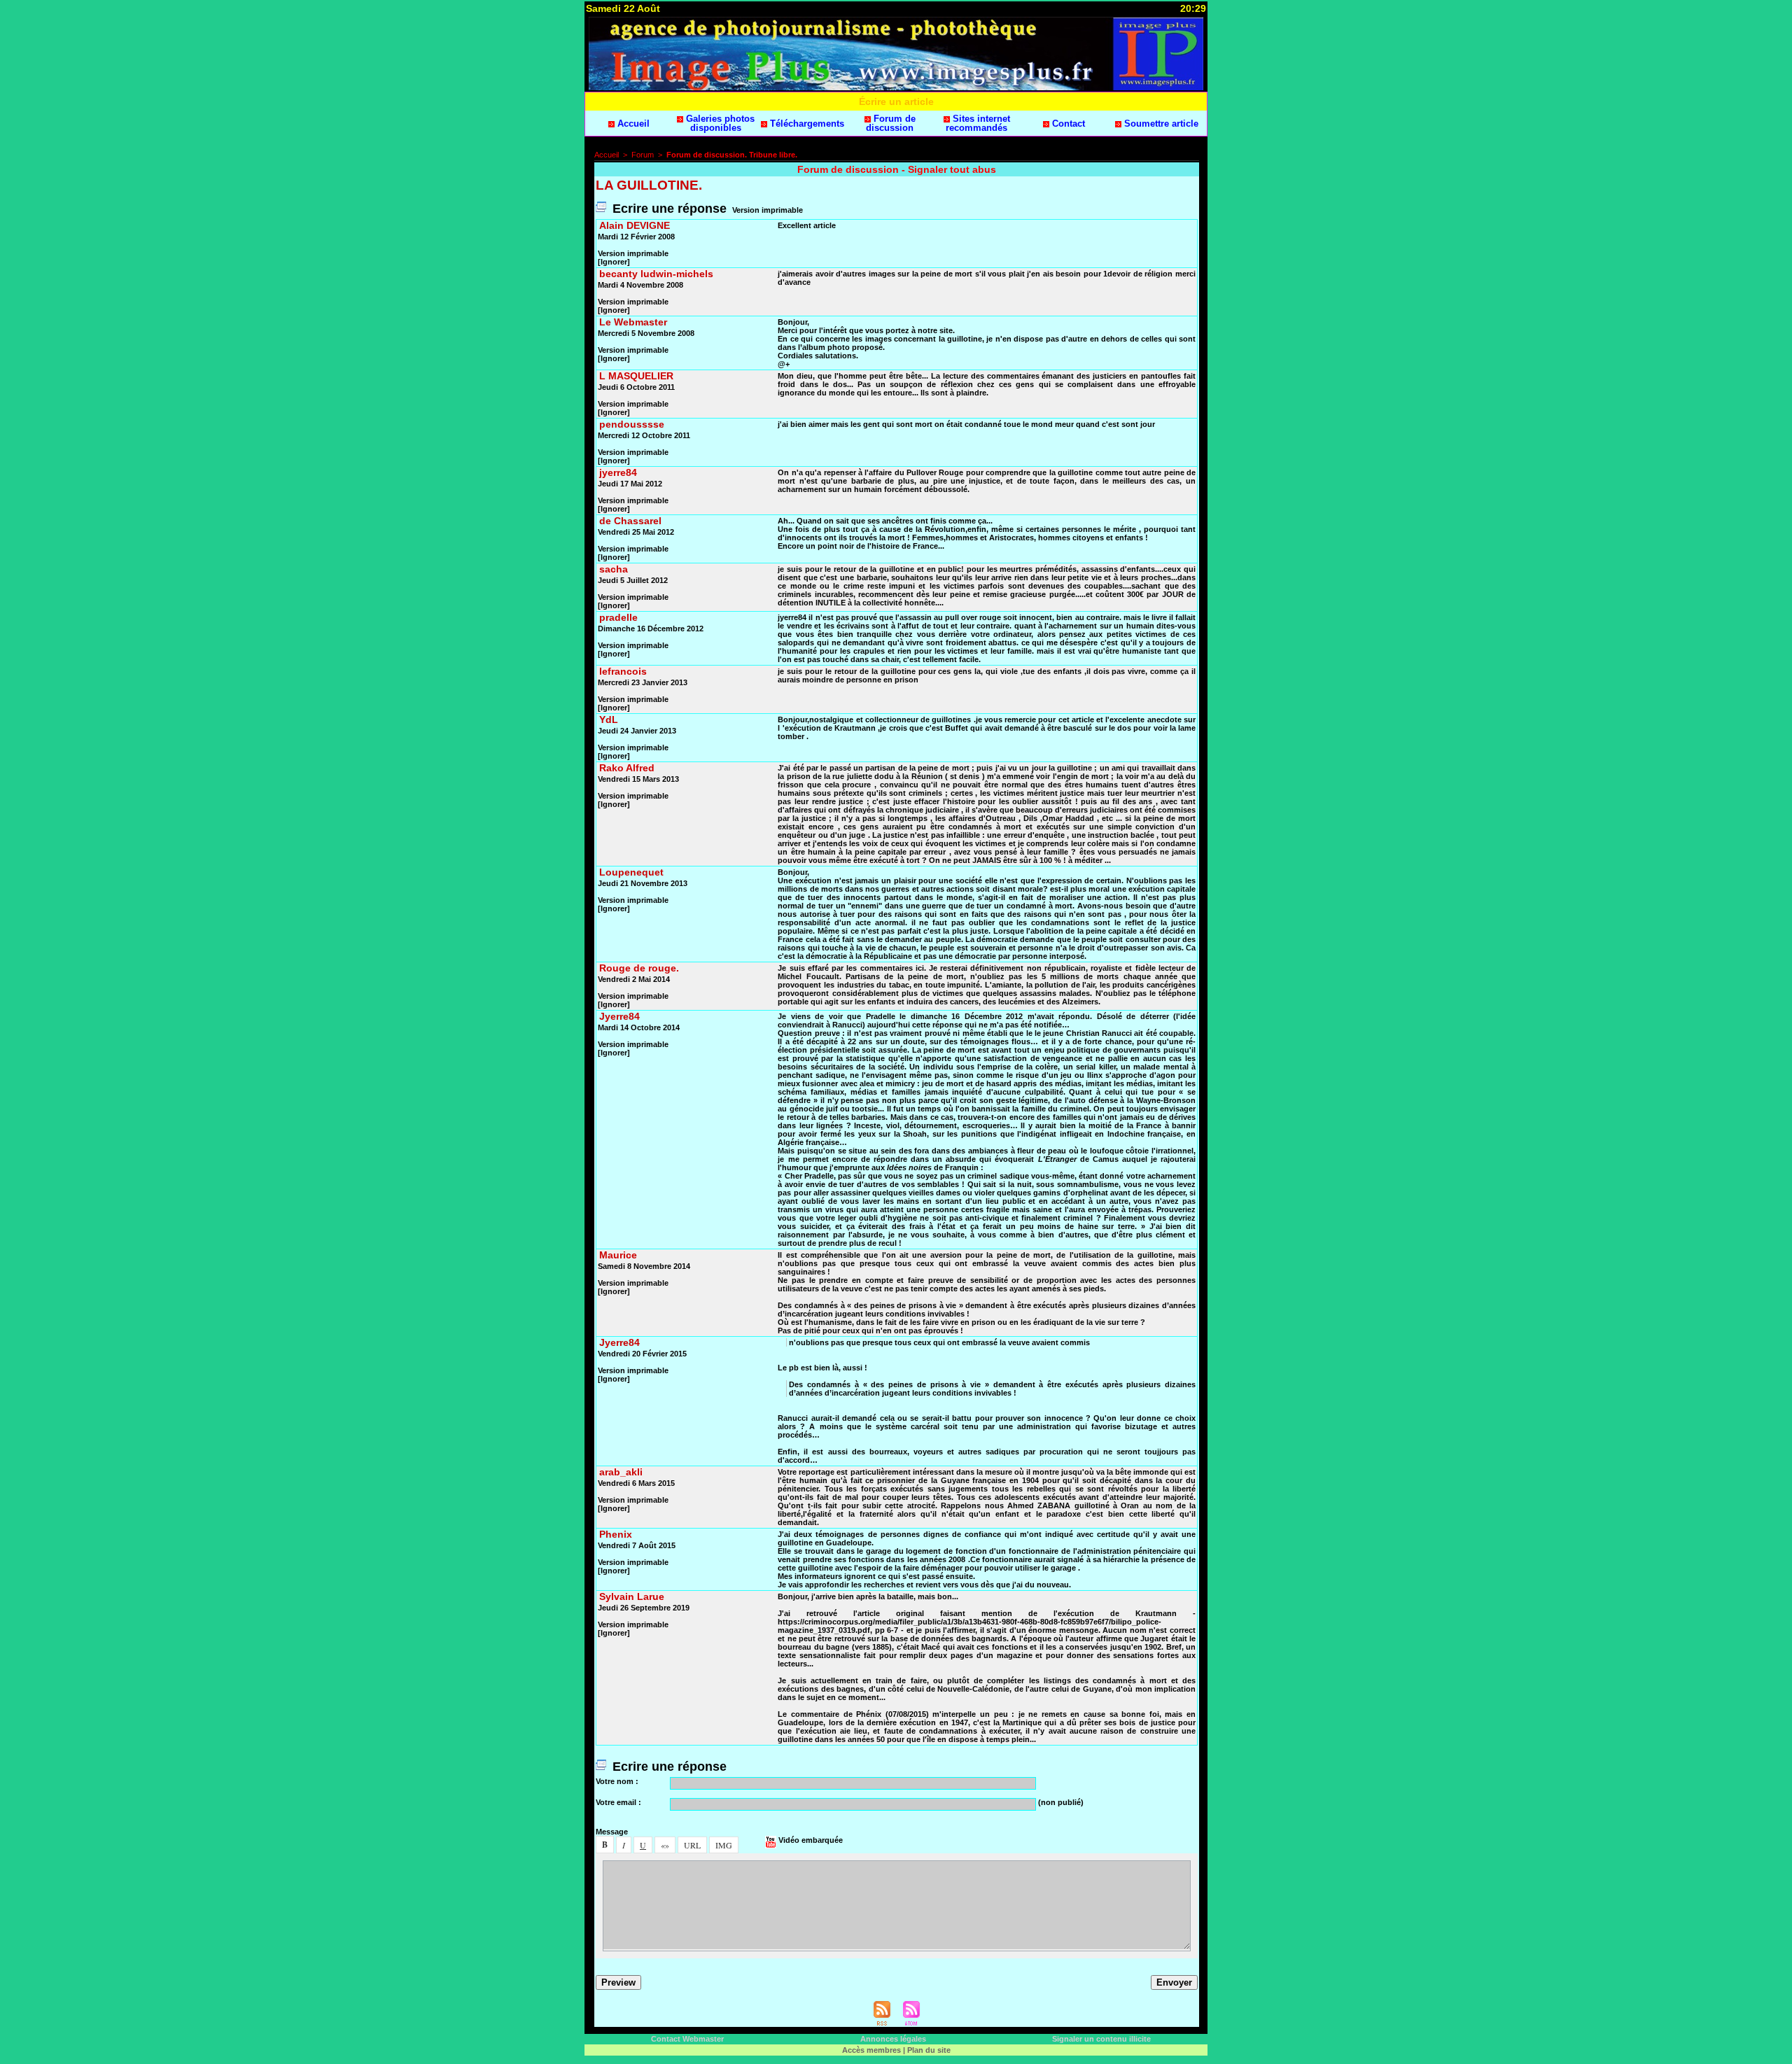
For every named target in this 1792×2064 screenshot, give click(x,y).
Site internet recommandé (978, 123)
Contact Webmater (687, 2039)
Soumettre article (1160, 124)
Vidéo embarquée (810, 1840)
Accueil (632, 124)
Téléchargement (806, 124)
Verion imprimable (768, 210)
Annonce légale (893, 2039)
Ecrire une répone (668, 209)
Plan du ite (929, 2050)
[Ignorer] (614, 262)
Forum (643, 155)
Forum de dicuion (891, 123)
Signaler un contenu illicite (1101, 2039)
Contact (1067, 124)
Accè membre (871, 2050)
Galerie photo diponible (719, 123)
